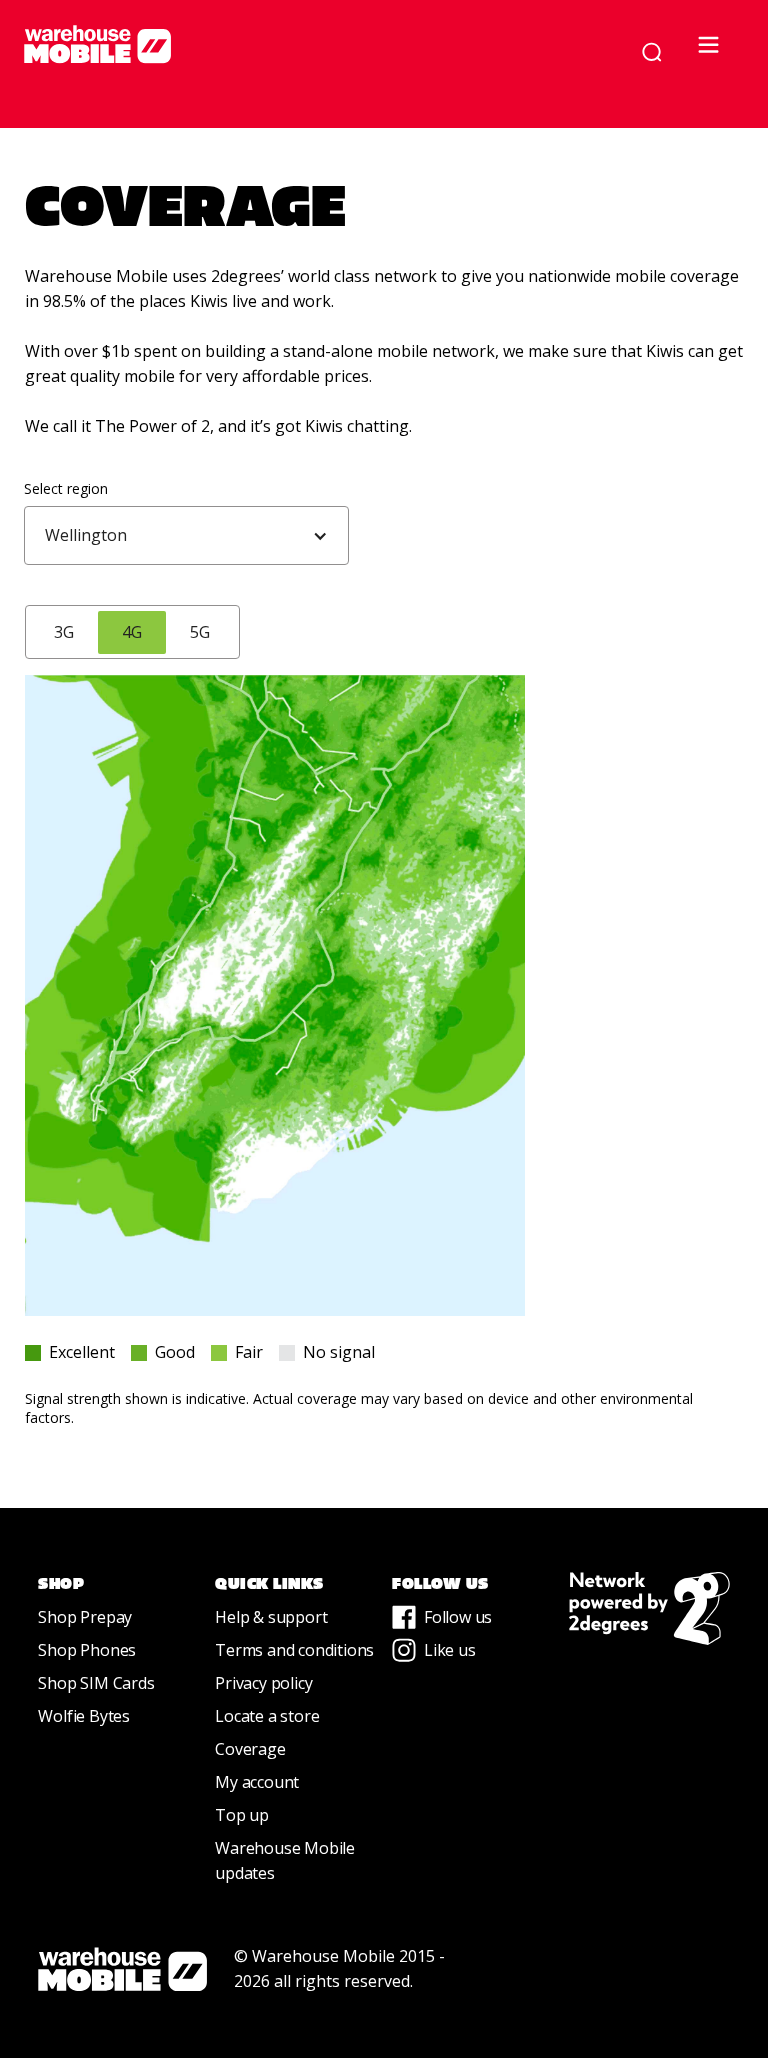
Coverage (250, 1749)
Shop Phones (87, 1650)
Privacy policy (263, 1683)
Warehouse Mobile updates (285, 1860)
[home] (312, 44)
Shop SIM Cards (96, 1683)
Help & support (271, 1617)
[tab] (64, 632)
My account (257, 1782)
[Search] (652, 52)
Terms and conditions (294, 1650)
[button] (716, 52)
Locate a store (267, 1716)
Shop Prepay (85, 1617)
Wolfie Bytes (84, 1716)
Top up (242, 1815)
